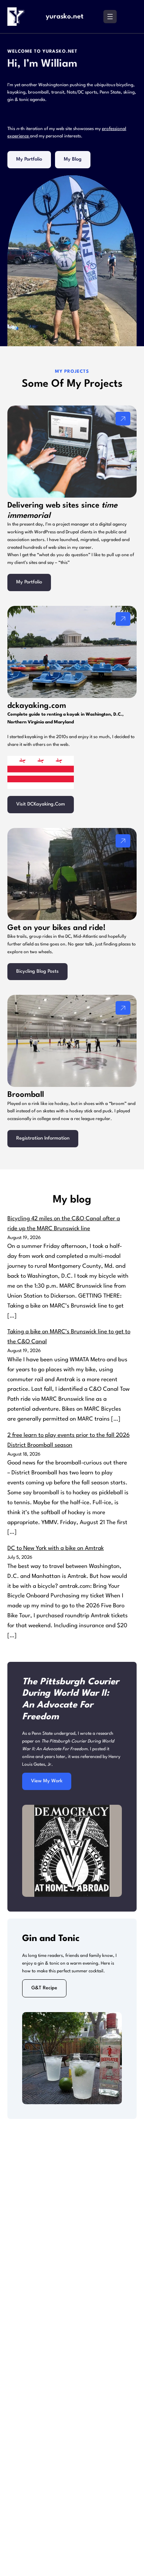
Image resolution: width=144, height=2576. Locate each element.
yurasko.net (65, 17)
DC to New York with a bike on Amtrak (56, 1548)
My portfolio (29, 159)
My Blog (73, 159)
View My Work (47, 1781)
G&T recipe (44, 1988)
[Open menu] (110, 17)
